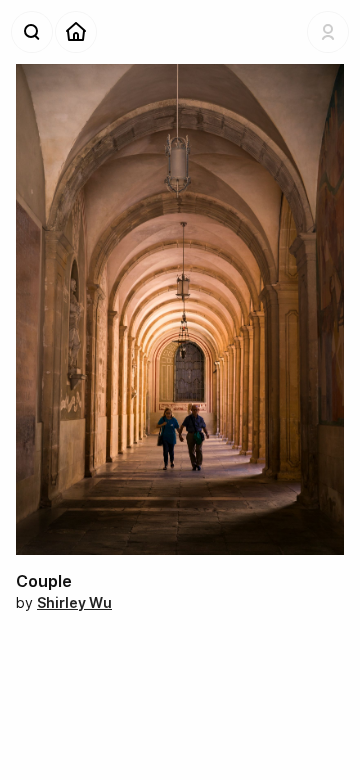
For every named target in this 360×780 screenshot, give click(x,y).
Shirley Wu (74, 602)
